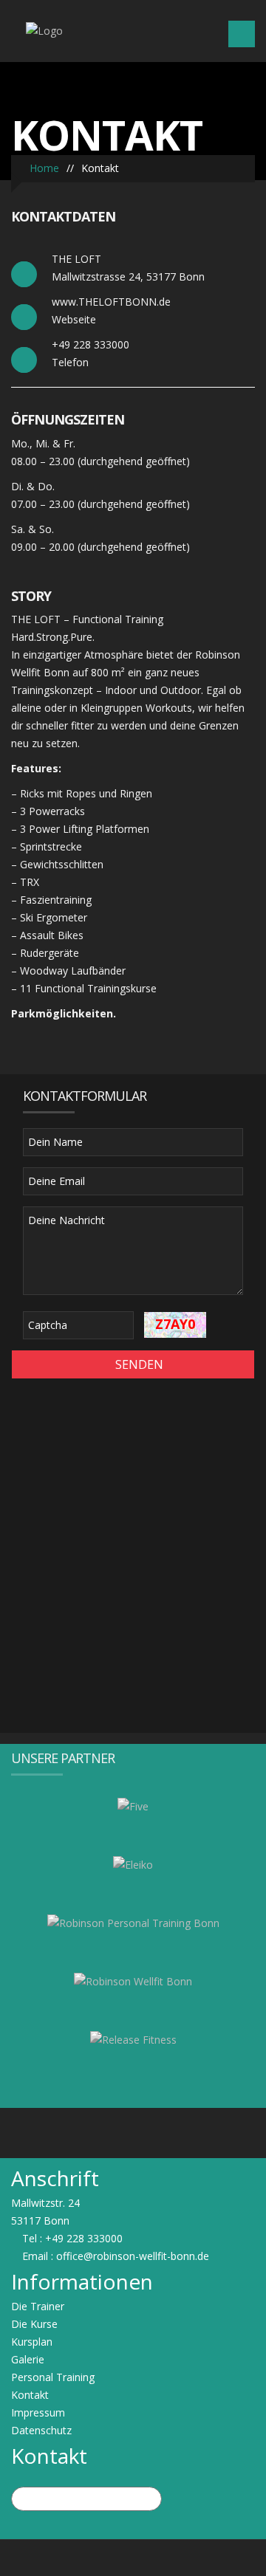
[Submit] (149, 2500)
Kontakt (30, 2395)
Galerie (28, 2359)
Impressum (38, 2412)
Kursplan (32, 2342)
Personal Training (53, 2377)
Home (43, 168)
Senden (138, 1364)
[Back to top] (133, 2557)
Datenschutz (41, 2430)
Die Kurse (34, 2324)
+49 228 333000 (84, 2238)
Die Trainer (38, 2306)
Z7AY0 (175, 1324)
